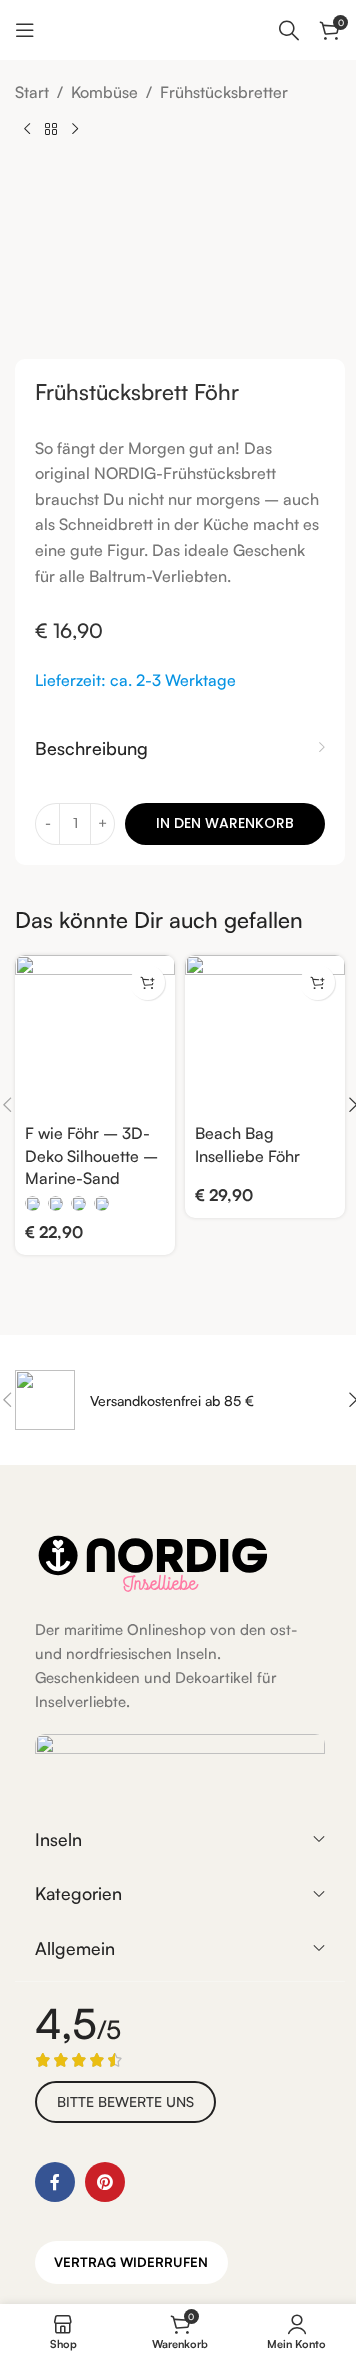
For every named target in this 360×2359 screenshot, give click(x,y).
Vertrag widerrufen (131, 2262)
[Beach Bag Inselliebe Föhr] (265, 1035)
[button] (317, 982)
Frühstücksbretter (224, 92)
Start (32, 92)
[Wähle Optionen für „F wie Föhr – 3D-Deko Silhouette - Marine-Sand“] (147, 982)
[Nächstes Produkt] (75, 129)
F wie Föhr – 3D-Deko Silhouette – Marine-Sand (91, 1155)
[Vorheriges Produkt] (27, 129)
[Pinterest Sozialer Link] (105, 2182)
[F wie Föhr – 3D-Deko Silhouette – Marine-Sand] (95, 1035)
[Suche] (289, 30)
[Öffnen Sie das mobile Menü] (25, 30)
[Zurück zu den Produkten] (51, 129)
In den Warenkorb (225, 823)
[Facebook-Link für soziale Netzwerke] (55, 2182)
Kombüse (104, 92)
